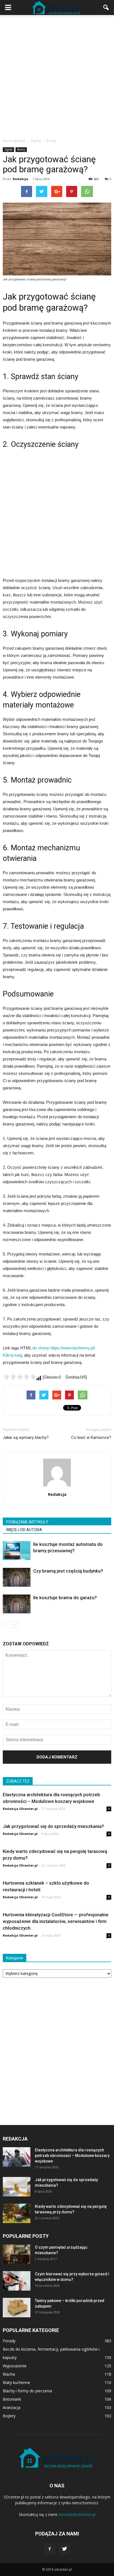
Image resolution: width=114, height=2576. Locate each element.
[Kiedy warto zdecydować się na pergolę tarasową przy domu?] (17, 2213)
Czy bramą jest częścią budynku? (68, 1571)
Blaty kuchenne (16, 2382)
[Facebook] (50, 2549)
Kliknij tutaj (12, 1355)
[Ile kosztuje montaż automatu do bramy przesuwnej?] (17, 1551)
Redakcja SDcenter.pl (20, 1809)
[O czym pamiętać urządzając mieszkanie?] (17, 2254)
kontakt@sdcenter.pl (77, 2514)
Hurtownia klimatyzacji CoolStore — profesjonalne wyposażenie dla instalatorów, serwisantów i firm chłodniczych (56, 1921)
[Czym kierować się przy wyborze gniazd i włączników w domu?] (17, 2281)
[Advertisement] (57, 75)
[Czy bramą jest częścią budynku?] (17, 1577)
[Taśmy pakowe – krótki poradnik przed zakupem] (17, 2308)
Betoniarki (12, 2399)
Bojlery (9, 2416)
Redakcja (20, 179)
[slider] (19, 1377)
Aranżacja (12, 2407)
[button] (106, 8)
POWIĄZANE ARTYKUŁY (27, 1522)
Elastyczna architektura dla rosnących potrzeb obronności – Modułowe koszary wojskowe (72, 2156)
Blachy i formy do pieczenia (27, 2391)
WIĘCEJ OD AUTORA (24, 1530)
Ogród (8, 150)
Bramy (21, 150)
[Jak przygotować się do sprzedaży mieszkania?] (17, 2187)
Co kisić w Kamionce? (91, 1438)
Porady (9, 2341)
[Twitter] (64, 2549)
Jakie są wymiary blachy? (26, 1438)
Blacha (9, 2374)
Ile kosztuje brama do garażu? (65, 1598)
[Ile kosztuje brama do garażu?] (17, 1604)
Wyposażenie (15, 2366)
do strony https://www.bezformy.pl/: (64, 1348)
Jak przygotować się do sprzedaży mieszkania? (53, 1826)
